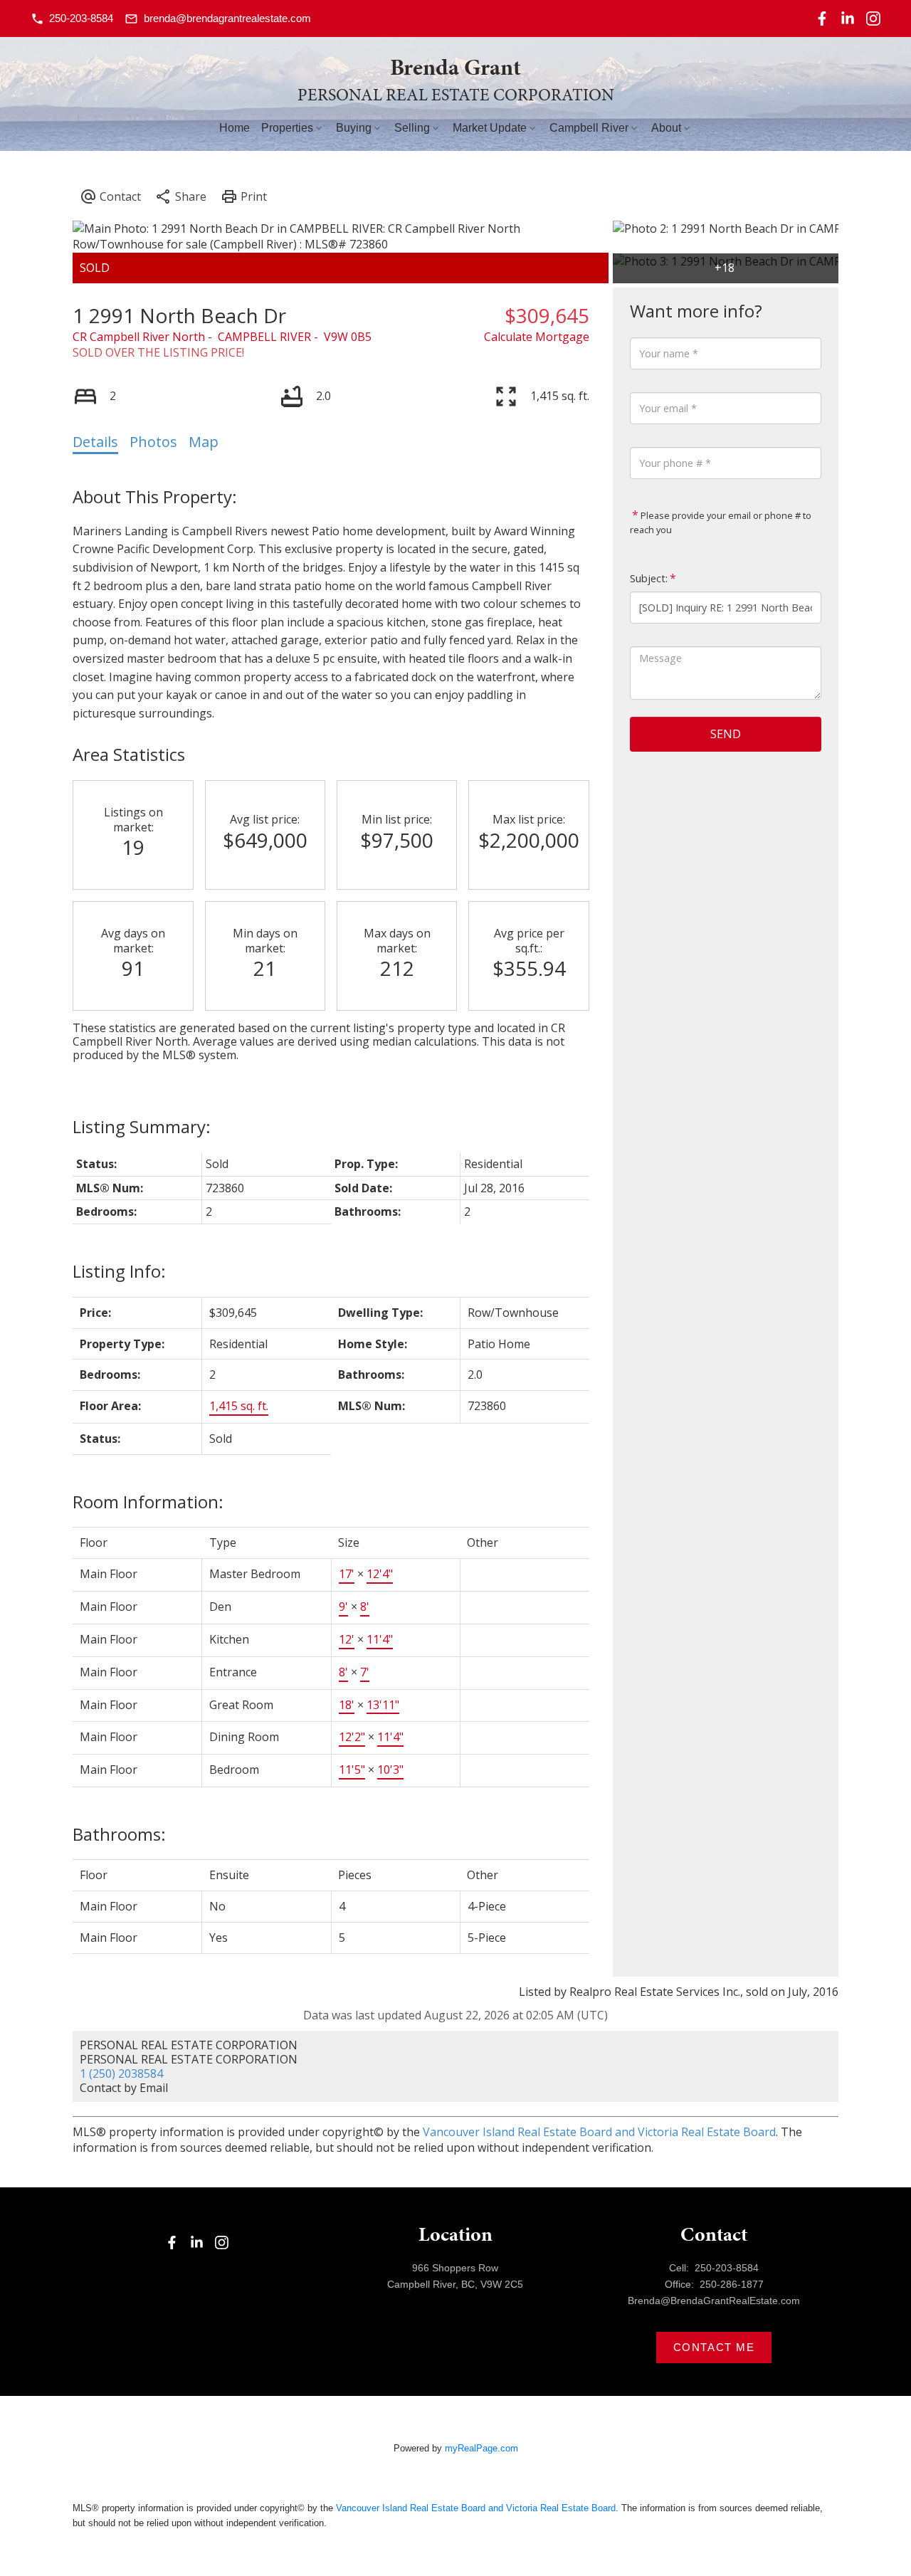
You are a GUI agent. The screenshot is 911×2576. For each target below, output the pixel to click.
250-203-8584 (81, 18)
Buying (354, 128)
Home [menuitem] (235, 128)
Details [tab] (95, 442)
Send (726, 734)
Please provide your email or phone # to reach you (721, 522)
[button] (72, 19)
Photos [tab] (153, 442)
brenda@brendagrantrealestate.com (227, 18)
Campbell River (589, 128)
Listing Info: (119, 1271)
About (666, 128)
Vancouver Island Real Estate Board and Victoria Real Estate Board (599, 2132)
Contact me (714, 2347)
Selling (412, 128)
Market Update (490, 128)
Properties (287, 128)
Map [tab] (204, 442)
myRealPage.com (481, 2448)
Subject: (649, 578)
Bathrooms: (119, 1834)
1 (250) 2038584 (121, 2073)
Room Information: (148, 1502)
